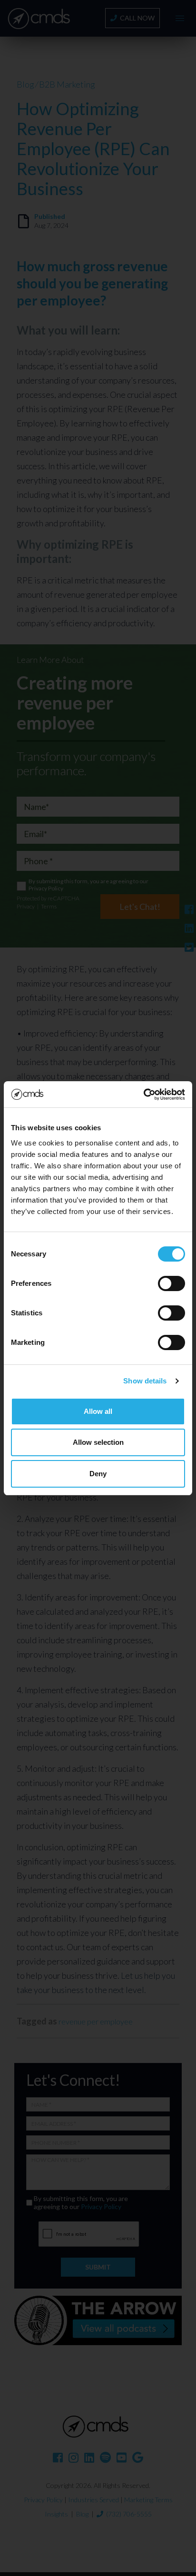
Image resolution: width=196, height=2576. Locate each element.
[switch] (171, 1283)
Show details (145, 1381)
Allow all (98, 1411)
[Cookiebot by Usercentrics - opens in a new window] (143, 1095)
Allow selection (98, 1442)
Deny (98, 1474)
